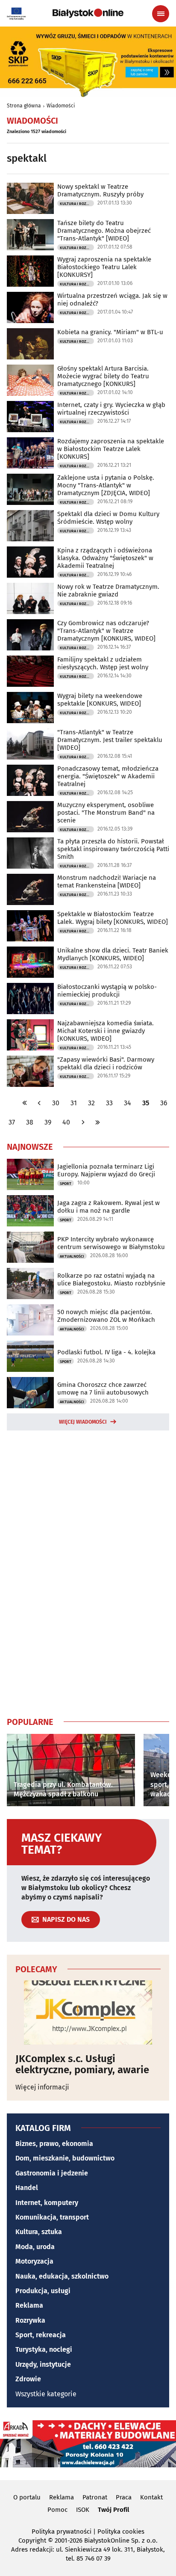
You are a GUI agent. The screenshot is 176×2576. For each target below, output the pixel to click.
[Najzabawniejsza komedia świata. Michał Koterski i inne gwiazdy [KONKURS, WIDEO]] (30, 1035)
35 (146, 1103)
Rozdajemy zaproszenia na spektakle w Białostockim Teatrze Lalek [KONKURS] (111, 449)
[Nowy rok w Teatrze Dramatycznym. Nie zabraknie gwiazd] (30, 598)
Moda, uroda (35, 2247)
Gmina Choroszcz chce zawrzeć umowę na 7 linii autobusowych (103, 1389)
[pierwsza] (25, 1103)
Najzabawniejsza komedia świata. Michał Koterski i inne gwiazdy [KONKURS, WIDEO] (106, 1031)
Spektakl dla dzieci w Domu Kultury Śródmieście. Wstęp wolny (108, 518)
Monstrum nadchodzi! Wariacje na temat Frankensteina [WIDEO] (107, 881)
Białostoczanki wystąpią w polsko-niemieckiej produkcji (107, 991)
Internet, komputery (47, 2203)
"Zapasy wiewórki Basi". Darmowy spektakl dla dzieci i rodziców (106, 1063)
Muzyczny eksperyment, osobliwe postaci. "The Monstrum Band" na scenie (106, 813)
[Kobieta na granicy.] (30, 344)
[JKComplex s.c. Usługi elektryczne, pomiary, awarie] (88, 2012)
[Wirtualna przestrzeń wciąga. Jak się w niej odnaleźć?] (30, 307)
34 (128, 1103)
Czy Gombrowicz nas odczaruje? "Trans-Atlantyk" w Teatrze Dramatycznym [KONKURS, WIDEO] (106, 631)
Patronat (95, 2497)
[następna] (83, 1122)
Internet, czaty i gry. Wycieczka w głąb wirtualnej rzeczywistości (111, 409)
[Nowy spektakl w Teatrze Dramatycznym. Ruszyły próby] (30, 198)
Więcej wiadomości (83, 1422)
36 (164, 1103)
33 (109, 1103)
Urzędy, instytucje (43, 2364)
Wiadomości (61, 106)
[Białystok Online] (88, 13)
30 (56, 1103)
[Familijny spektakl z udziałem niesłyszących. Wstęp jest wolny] (30, 671)
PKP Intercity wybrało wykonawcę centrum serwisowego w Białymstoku (111, 1243)
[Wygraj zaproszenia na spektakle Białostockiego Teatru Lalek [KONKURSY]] (30, 271)
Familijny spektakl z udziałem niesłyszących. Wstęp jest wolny (103, 663)
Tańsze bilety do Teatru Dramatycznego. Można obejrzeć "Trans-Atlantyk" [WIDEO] (104, 231)
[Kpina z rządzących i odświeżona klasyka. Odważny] (30, 562)
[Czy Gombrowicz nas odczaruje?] (30, 635)
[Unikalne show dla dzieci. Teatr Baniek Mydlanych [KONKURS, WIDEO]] (30, 962)
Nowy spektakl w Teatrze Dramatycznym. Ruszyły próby (100, 190)
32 (91, 1103)
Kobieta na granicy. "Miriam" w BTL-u (110, 332)
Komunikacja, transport (52, 2217)
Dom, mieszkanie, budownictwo (65, 2158)
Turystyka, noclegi (44, 2349)
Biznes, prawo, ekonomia (54, 2144)
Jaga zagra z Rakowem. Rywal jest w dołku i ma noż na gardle (109, 1207)
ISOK (83, 2510)
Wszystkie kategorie (46, 2394)
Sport (66, 1184)
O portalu (27, 2497)
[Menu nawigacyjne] (161, 14)
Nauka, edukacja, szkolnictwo (62, 2276)
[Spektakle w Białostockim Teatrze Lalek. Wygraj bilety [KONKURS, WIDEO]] (30, 926)
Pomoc (57, 2510)
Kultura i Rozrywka (77, 204)
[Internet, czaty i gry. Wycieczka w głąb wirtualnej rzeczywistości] (30, 417)
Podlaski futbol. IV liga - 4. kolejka (106, 1352)
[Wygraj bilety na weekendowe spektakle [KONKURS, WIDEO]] (30, 708)
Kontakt (151, 2497)
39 (48, 1122)
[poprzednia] (39, 1103)
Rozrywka (30, 2320)
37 (12, 1122)
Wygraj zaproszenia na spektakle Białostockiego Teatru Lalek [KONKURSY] (104, 267)
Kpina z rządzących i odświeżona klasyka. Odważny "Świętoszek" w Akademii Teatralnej (105, 558)
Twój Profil (113, 2510)
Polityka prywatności (62, 2531)
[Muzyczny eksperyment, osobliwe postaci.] (30, 817)
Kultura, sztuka (39, 2232)
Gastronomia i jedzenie (52, 2173)
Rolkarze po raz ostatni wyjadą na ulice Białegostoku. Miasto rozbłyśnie (111, 1279)
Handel (27, 2188)
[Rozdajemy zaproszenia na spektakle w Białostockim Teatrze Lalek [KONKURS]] (30, 453)
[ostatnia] (97, 1122)
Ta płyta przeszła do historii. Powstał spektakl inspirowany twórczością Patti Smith (113, 849)
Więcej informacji (42, 2087)
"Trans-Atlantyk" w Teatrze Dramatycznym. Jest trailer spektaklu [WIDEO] (110, 740)
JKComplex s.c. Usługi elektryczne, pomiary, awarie (82, 2064)
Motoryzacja (34, 2261)
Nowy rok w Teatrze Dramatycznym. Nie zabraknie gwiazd (108, 591)
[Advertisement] (88, 1572)
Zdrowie (28, 2379)
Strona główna (24, 106)
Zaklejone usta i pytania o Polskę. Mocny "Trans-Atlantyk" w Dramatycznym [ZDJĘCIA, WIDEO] (106, 485)
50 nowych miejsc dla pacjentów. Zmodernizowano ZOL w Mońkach (106, 1316)
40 (66, 1122)
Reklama (29, 2305)
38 (30, 1122)
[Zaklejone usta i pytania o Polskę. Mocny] (30, 489)
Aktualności (72, 1256)
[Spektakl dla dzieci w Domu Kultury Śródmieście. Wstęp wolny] (30, 526)
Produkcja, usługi (43, 2291)
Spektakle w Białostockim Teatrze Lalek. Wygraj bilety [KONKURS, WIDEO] (113, 918)
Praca (124, 2497)
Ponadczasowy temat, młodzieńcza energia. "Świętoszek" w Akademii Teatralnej (108, 776)
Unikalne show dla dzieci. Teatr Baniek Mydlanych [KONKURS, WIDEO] (113, 954)
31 (74, 1103)
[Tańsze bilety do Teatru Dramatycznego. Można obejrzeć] (30, 235)
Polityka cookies (121, 2531)
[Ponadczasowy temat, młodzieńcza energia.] (30, 780)
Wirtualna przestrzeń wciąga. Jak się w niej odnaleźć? (112, 300)
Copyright (32, 2540)
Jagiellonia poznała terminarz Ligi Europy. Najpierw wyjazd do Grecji (106, 1170)
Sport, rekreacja (41, 2335)
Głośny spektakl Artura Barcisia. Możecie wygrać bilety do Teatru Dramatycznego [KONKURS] (103, 376)
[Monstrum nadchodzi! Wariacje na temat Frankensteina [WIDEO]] (30, 889)
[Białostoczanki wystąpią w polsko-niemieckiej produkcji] (30, 999)
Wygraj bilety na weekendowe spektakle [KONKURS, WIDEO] (100, 700)
